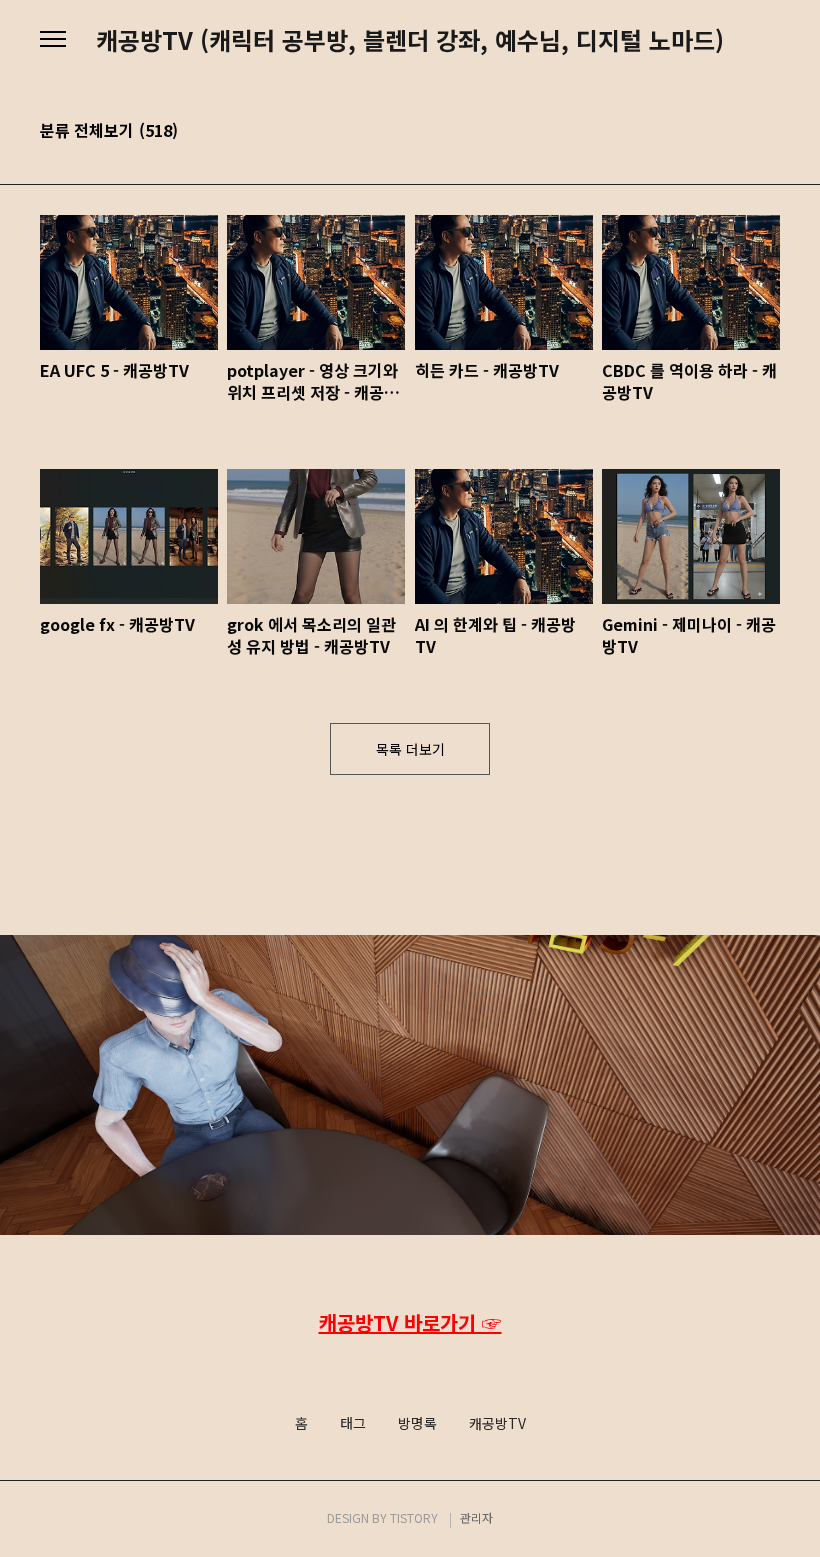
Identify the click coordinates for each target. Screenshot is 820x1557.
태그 (353, 1424)
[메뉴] (53, 40)
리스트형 (768, 132)
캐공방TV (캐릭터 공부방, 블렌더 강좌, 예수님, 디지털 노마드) (410, 40)
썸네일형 (740, 132)
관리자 (476, 1517)
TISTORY (414, 1517)
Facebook (408, 1364)
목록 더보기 (410, 749)
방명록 (417, 1424)
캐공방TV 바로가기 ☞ (410, 1322)
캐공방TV (497, 1424)
